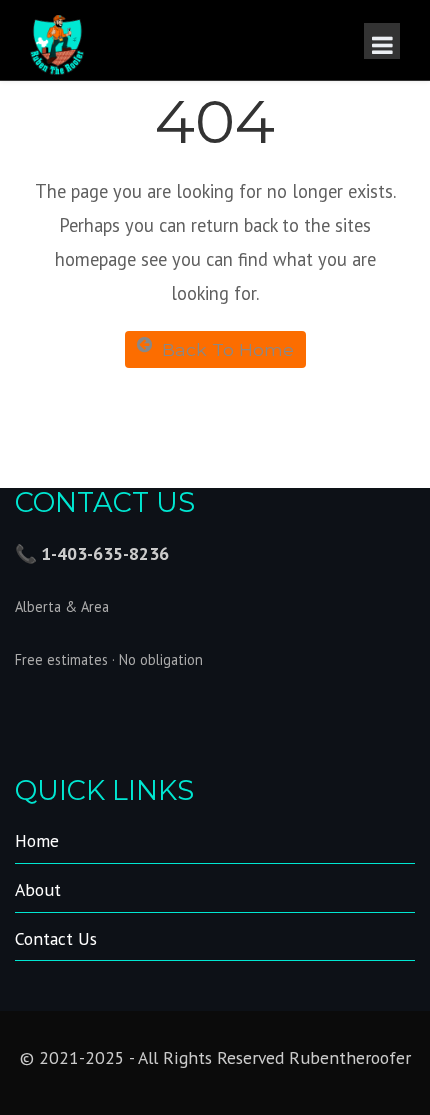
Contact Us (56, 938)
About (38, 889)
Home (37, 840)
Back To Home (228, 349)
